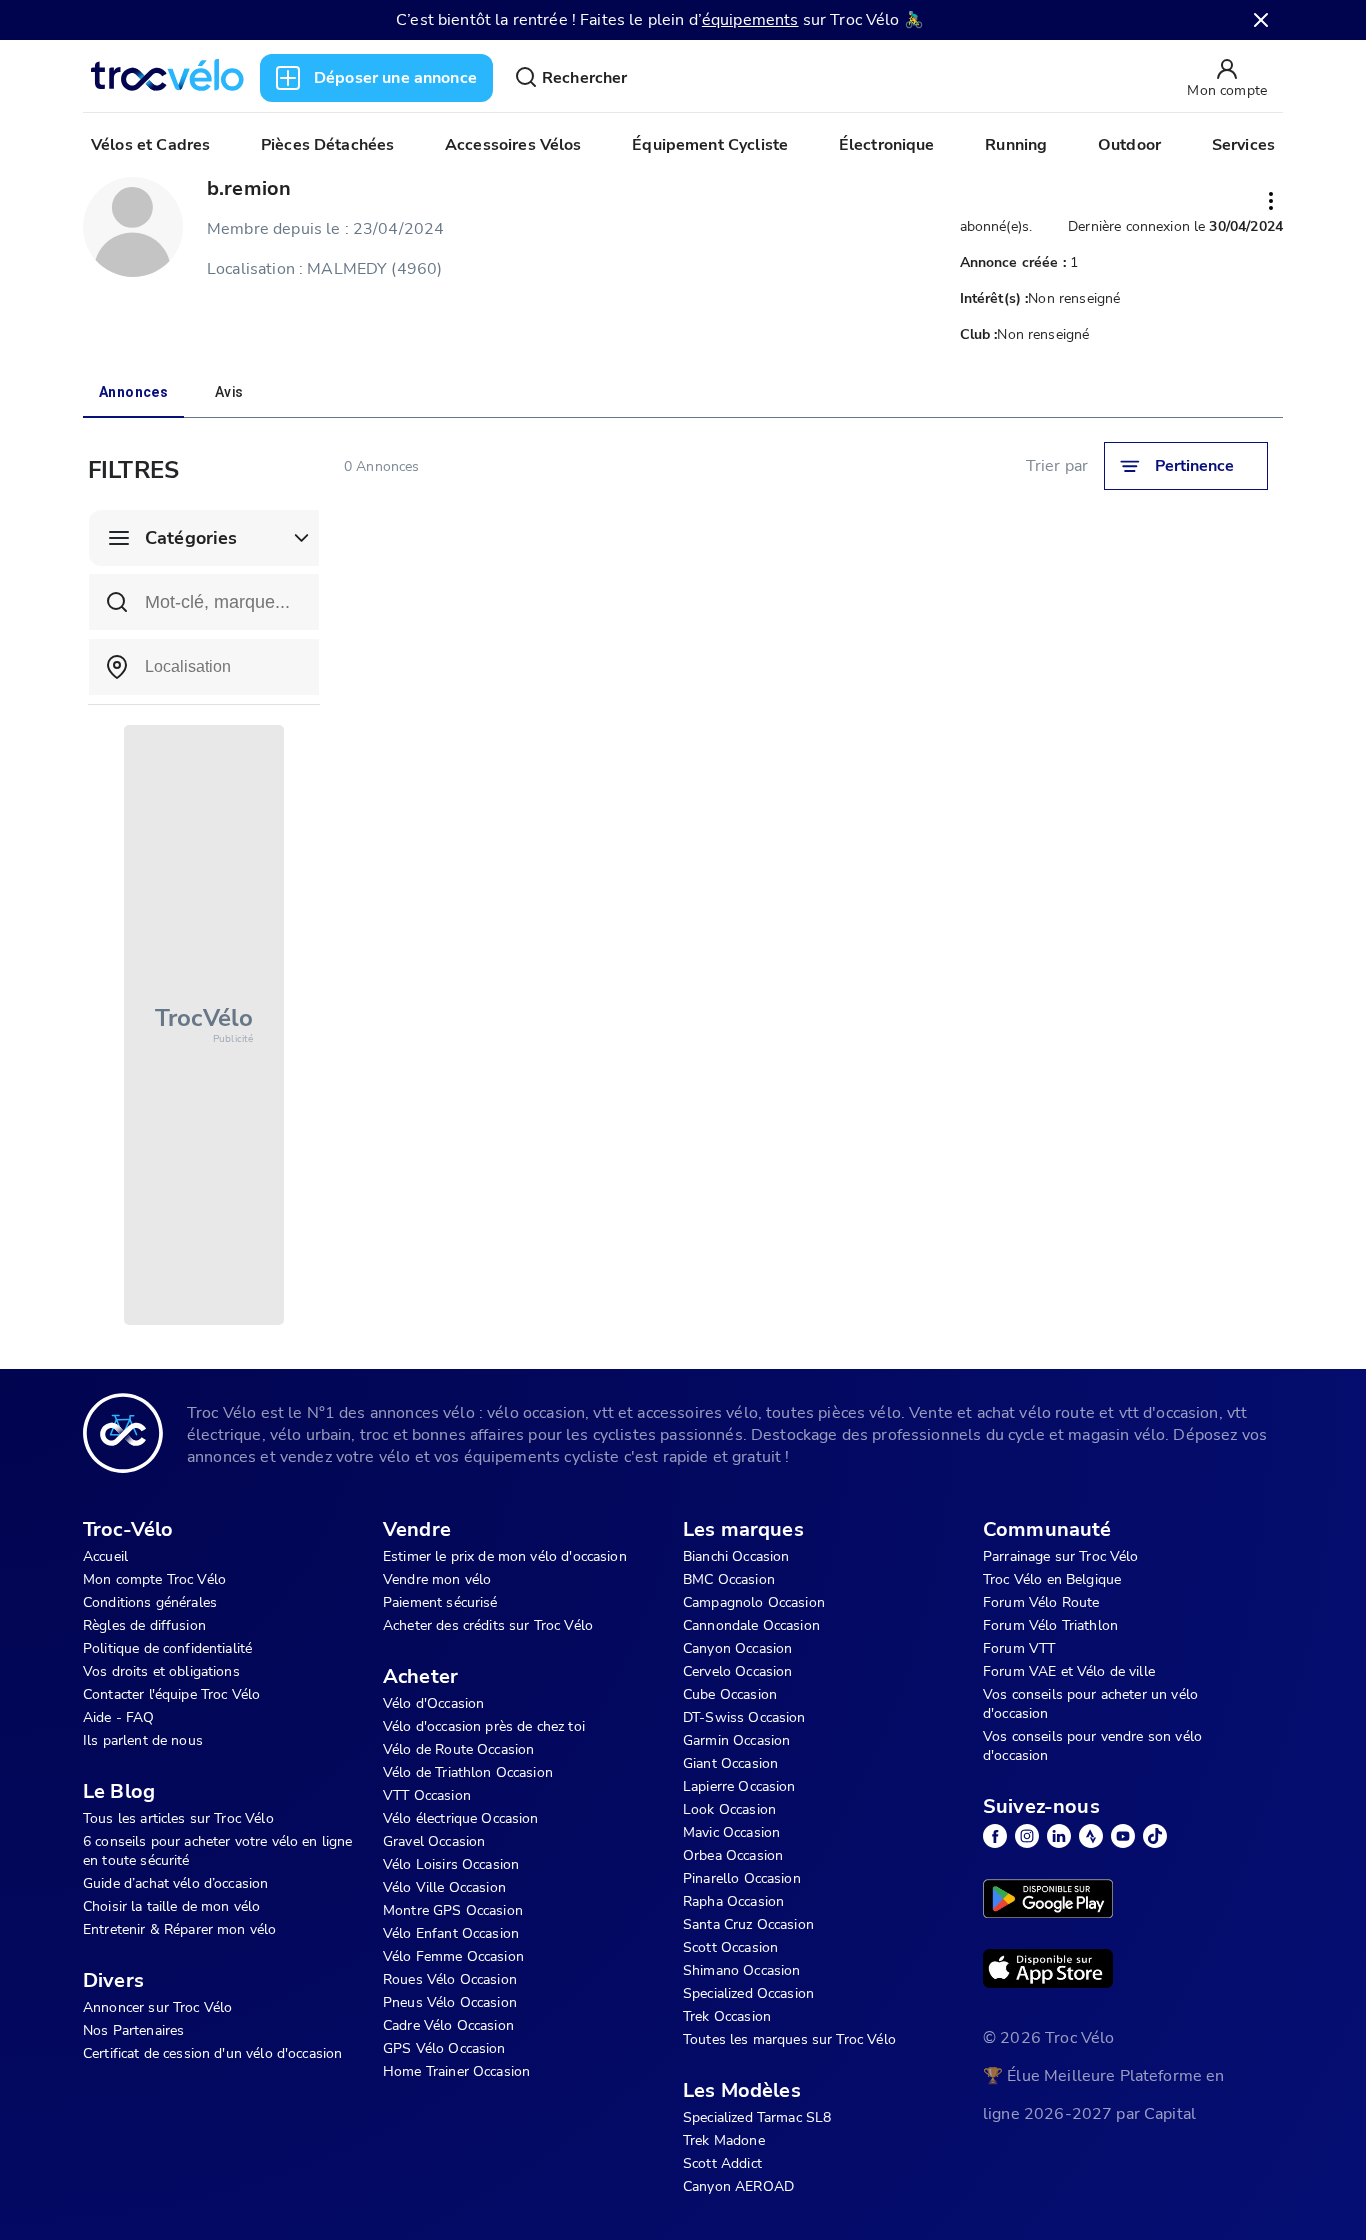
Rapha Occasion (733, 1901)
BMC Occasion (729, 1579)
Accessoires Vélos (513, 145)
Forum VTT (1019, 1648)
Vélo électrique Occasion (461, 1818)
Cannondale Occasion (751, 1625)
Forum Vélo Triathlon (1050, 1625)
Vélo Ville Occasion (444, 1887)
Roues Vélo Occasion (450, 1979)
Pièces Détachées (327, 145)
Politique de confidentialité (167, 1648)
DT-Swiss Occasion (744, 1717)
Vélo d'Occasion (433, 1703)
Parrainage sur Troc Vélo (1061, 1556)
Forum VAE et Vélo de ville (1069, 1671)
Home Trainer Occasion (456, 2071)
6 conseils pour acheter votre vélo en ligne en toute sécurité (217, 1851)
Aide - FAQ (119, 1717)
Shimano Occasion (741, 1970)
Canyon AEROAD (738, 2186)
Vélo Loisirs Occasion (451, 1864)
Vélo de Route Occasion (458, 1749)
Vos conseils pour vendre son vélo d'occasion (1092, 1746)
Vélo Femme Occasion (453, 1956)
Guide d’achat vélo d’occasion (175, 1883)
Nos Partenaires (133, 2030)
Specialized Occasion (748, 1993)
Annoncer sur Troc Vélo (157, 2007)
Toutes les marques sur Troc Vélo (789, 2039)
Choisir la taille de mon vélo (171, 1906)
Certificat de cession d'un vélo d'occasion (212, 2053)
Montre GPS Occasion (453, 1910)
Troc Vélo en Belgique (1052, 1579)
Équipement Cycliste (710, 145)
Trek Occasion (727, 2016)
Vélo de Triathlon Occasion (468, 1772)
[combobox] (204, 667)
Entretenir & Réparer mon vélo (179, 1929)
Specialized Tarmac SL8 (757, 2117)
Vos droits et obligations (161, 1671)
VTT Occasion (427, 1795)
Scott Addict (722, 2163)
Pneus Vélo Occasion (450, 2002)
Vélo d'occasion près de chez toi (484, 1726)
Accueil (105, 1556)
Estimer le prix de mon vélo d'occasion (505, 1556)
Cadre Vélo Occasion (448, 2025)
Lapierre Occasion (739, 1786)
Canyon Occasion (737, 1648)
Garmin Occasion (736, 1740)
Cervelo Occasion (737, 1671)
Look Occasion (729, 1809)
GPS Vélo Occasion (444, 2048)
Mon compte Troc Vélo (154, 1579)
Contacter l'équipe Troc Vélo (171, 1694)
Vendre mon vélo (437, 1579)
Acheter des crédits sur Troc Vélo (488, 1625)
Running (1016, 145)
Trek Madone (724, 2140)
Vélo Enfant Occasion (451, 1933)
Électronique (887, 145)
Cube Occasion (730, 1694)
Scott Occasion (730, 1947)
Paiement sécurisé (440, 1602)
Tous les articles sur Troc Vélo (178, 1818)
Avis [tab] (229, 392)
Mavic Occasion (731, 1832)
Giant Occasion (730, 1763)
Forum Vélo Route (1041, 1602)
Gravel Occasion (434, 1841)
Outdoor (1129, 145)
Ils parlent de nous (143, 1740)
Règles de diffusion (144, 1625)
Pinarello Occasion (742, 1878)
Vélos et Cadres (150, 145)
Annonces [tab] (133, 392)
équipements (750, 20)
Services (1243, 145)
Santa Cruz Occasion (748, 1924)
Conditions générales (150, 1602)
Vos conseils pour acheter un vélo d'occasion (1090, 1704)
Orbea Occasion (733, 1855)
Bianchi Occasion (736, 1556)
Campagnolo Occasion (754, 1602)
